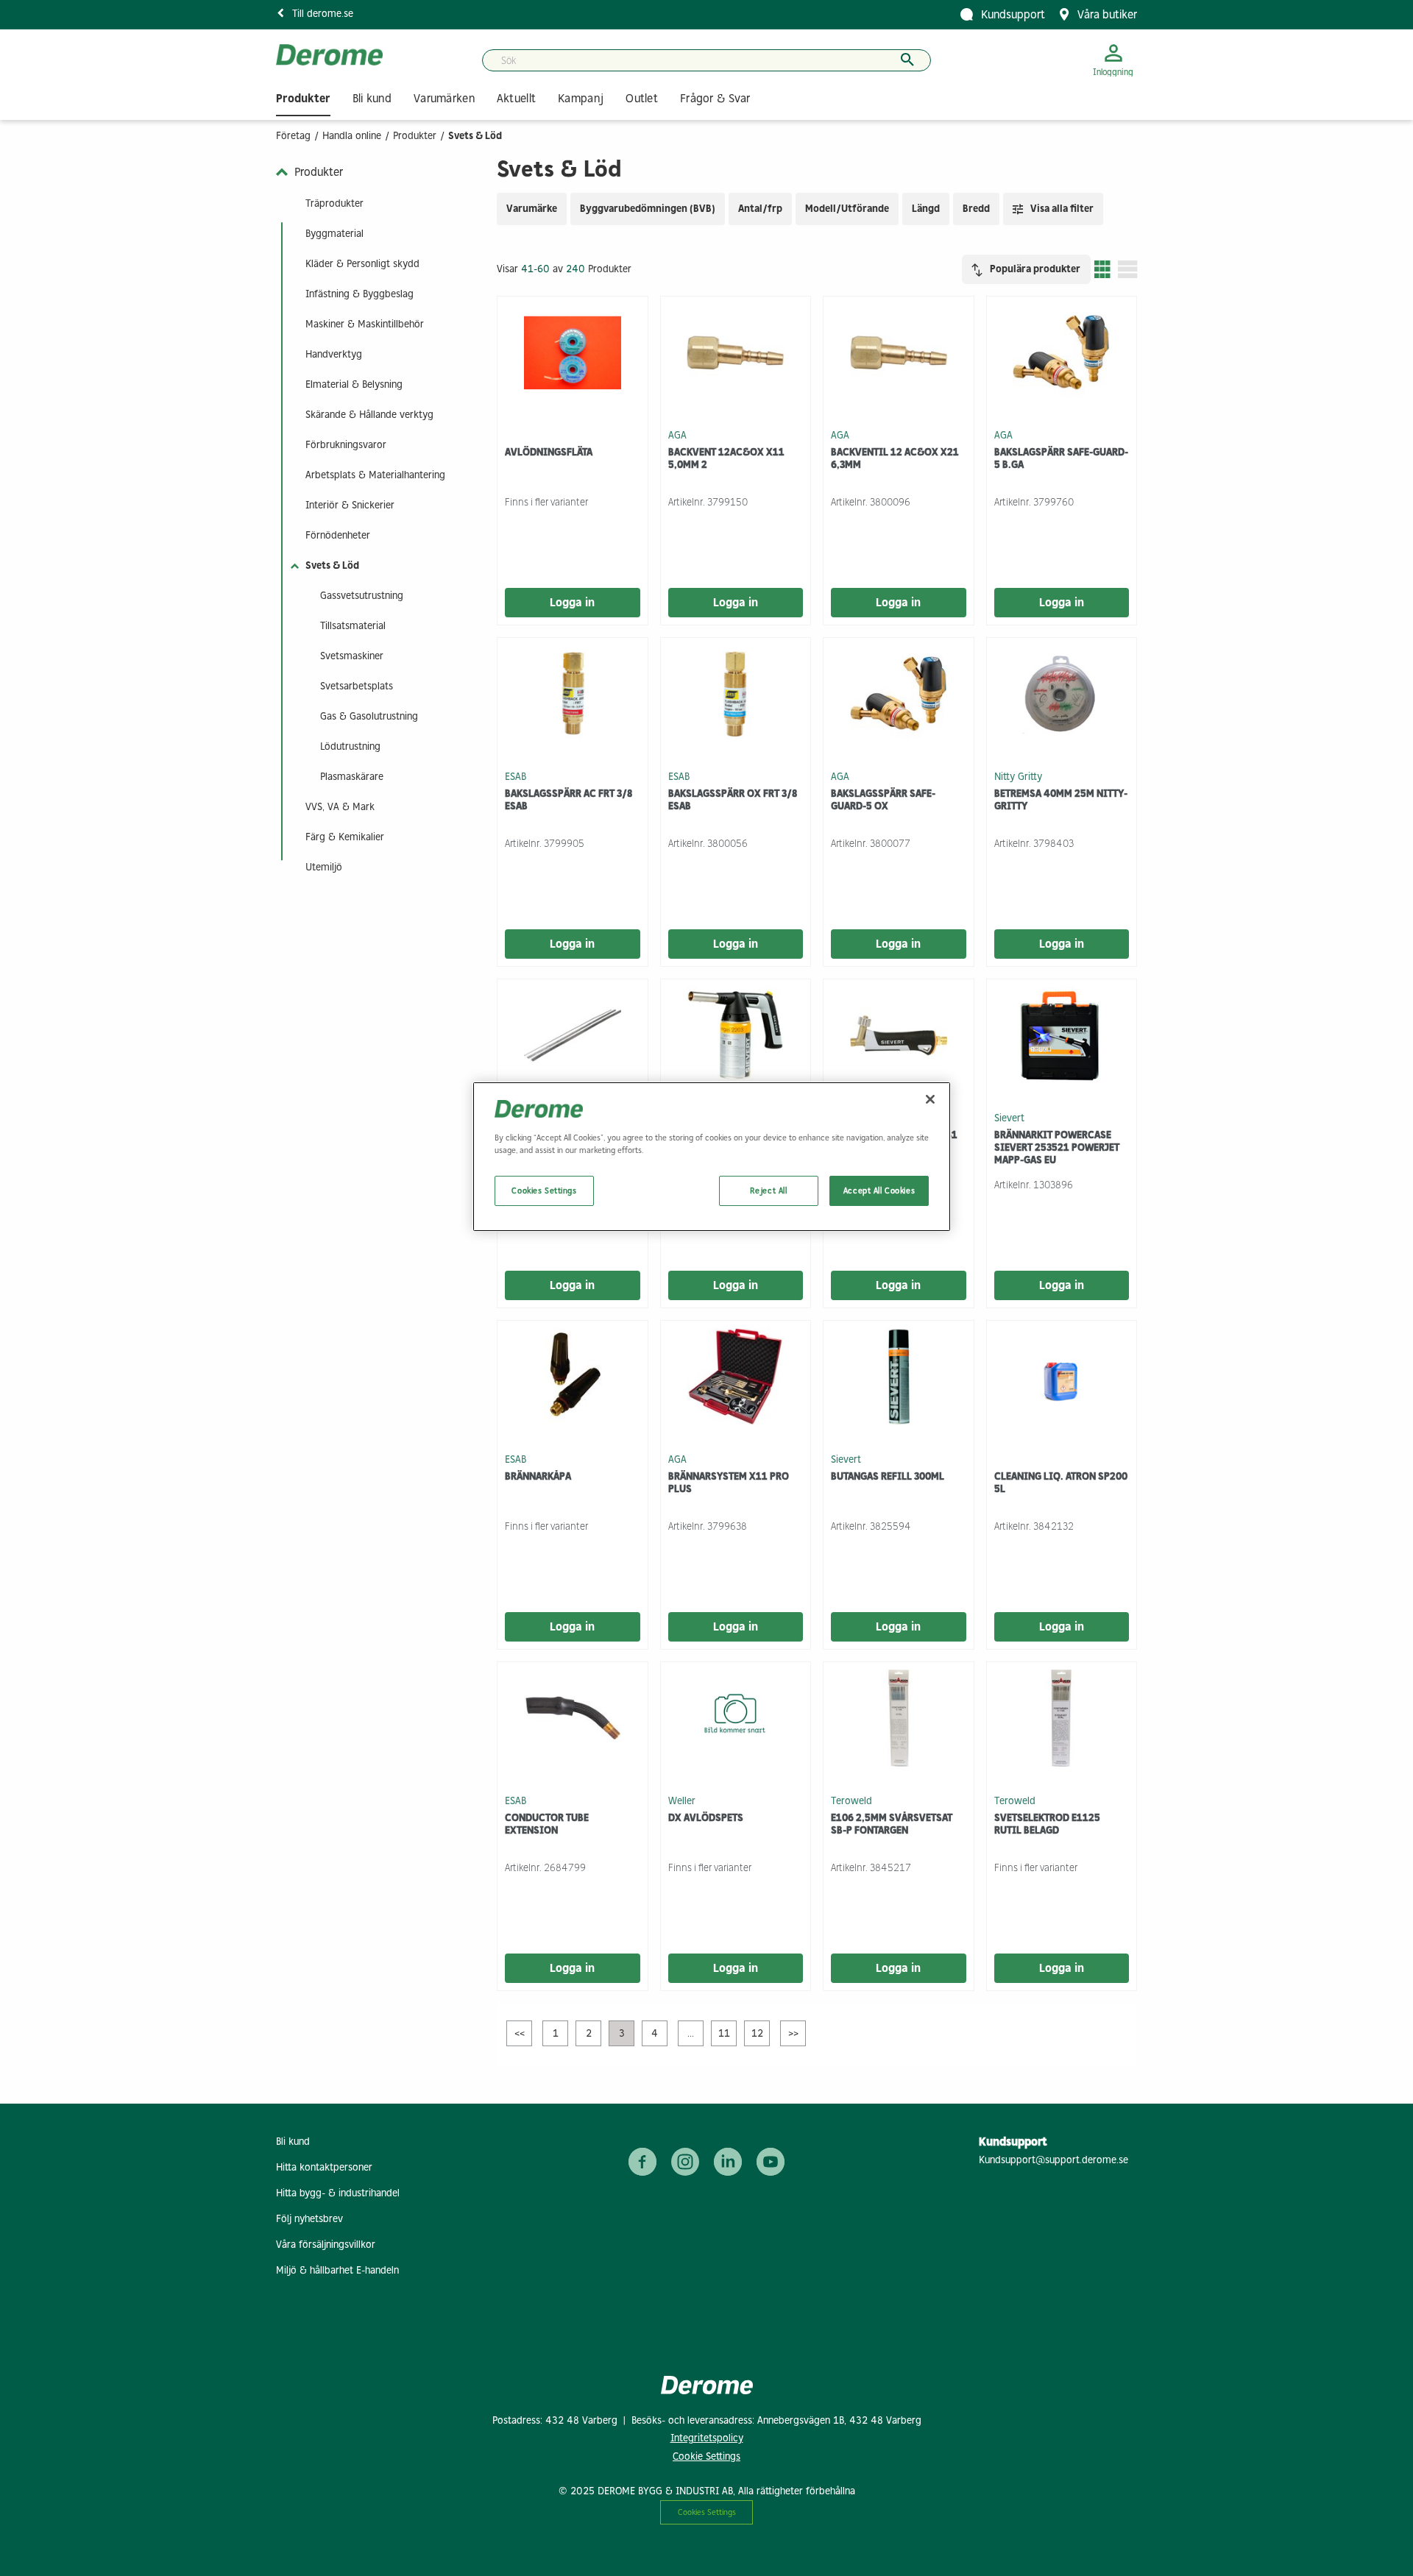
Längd (926, 209)
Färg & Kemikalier (345, 837)
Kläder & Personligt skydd (362, 264)
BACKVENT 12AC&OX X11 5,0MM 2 (726, 458)
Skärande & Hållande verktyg (369, 415)
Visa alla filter (1062, 209)
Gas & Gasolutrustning (369, 716)
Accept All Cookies (879, 1191)
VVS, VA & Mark (340, 807)
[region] (712, 1157)
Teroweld (851, 1800)
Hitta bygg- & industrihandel (338, 2193)
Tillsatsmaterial (353, 626)
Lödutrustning (350, 746)
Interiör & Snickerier (350, 505)
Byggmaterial (334, 234)
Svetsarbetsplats (357, 686)
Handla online (352, 136)
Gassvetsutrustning (362, 596)
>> (793, 2033)
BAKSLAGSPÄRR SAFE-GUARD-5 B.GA (1061, 458)
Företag (293, 136)
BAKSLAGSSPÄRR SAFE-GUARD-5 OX (883, 800)
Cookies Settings (707, 2512)
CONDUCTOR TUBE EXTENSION (547, 1824)
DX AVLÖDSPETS (706, 1818)
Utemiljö (324, 867)
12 (757, 2033)
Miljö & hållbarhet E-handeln (337, 2270)
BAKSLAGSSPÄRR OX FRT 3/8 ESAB (733, 800)
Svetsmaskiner (352, 656)
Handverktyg (334, 354)
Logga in (572, 602)
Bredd (976, 209)
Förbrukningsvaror (346, 445)
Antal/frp (760, 209)
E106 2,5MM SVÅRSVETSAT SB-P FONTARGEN (892, 1824)
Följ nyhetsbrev (309, 2219)
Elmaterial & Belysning (354, 384)
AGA (677, 434)
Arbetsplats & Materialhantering (375, 475)
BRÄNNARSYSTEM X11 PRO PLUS (729, 1483)
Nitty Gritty (1018, 776)
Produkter (415, 136)
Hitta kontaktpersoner (324, 2167)
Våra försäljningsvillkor (326, 2245)
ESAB (516, 776)
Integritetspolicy (707, 2438)
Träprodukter (334, 203)
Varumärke (532, 209)
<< (520, 2033)
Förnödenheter (338, 535)
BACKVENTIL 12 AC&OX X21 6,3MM (895, 458)
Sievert (1009, 1117)
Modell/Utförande (847, 209)
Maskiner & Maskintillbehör (365, 324)
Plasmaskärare (352, 777)
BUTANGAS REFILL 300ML (888, 1476)
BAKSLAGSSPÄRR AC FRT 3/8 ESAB (569, 800)
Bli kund (293, 2142)
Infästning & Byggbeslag (360, 294)
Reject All (769, 1191)
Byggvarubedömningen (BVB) (648, 209)
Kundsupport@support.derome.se (1053, 2160)
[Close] (930, 1099)
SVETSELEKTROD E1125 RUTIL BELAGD (1047, 1824)
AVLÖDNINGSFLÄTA (549, 452)
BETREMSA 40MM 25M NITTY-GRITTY (1061, 800)
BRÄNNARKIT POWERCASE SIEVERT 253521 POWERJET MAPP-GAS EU (1057, 1147)
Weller (682, 1800)
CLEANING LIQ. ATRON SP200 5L (1061, 1483)
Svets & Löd (332, 565)
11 (724, 2033)
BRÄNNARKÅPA (538, 1476)
